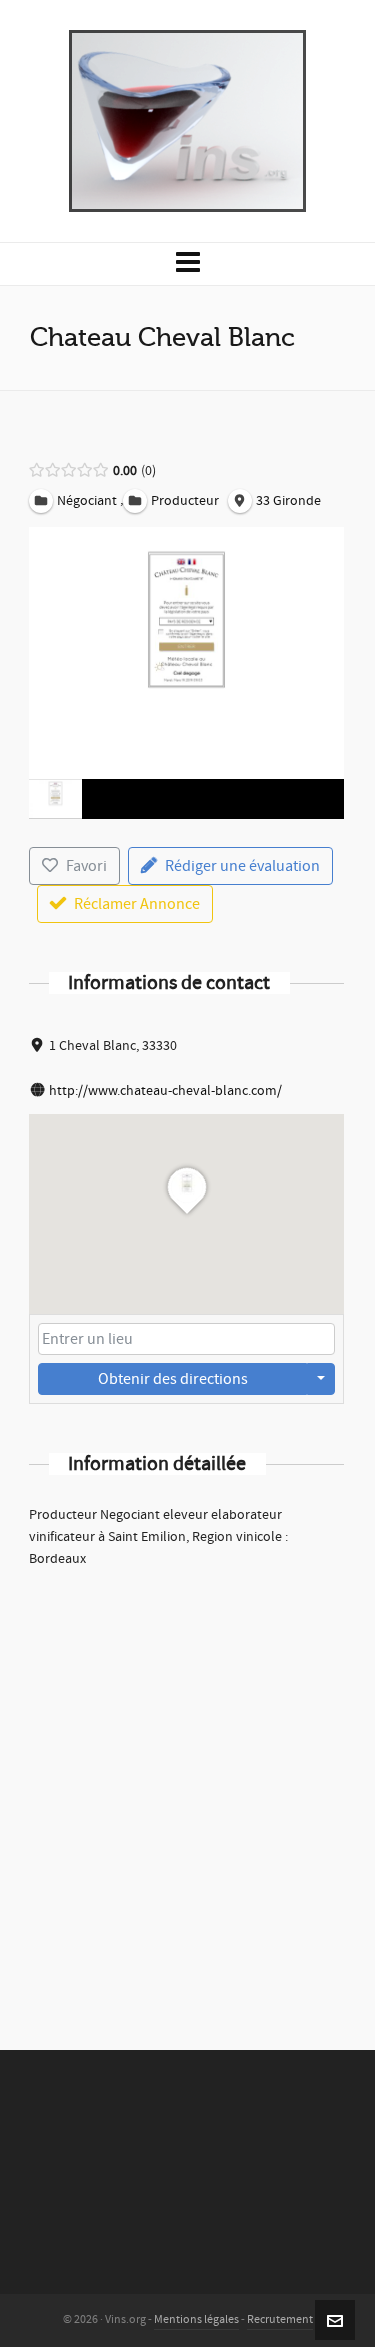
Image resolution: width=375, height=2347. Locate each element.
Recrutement (280, 2319)
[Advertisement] (187, 1782)
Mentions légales (196, 2319)
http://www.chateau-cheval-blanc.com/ (165, 1091)
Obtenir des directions (173, 1379)
